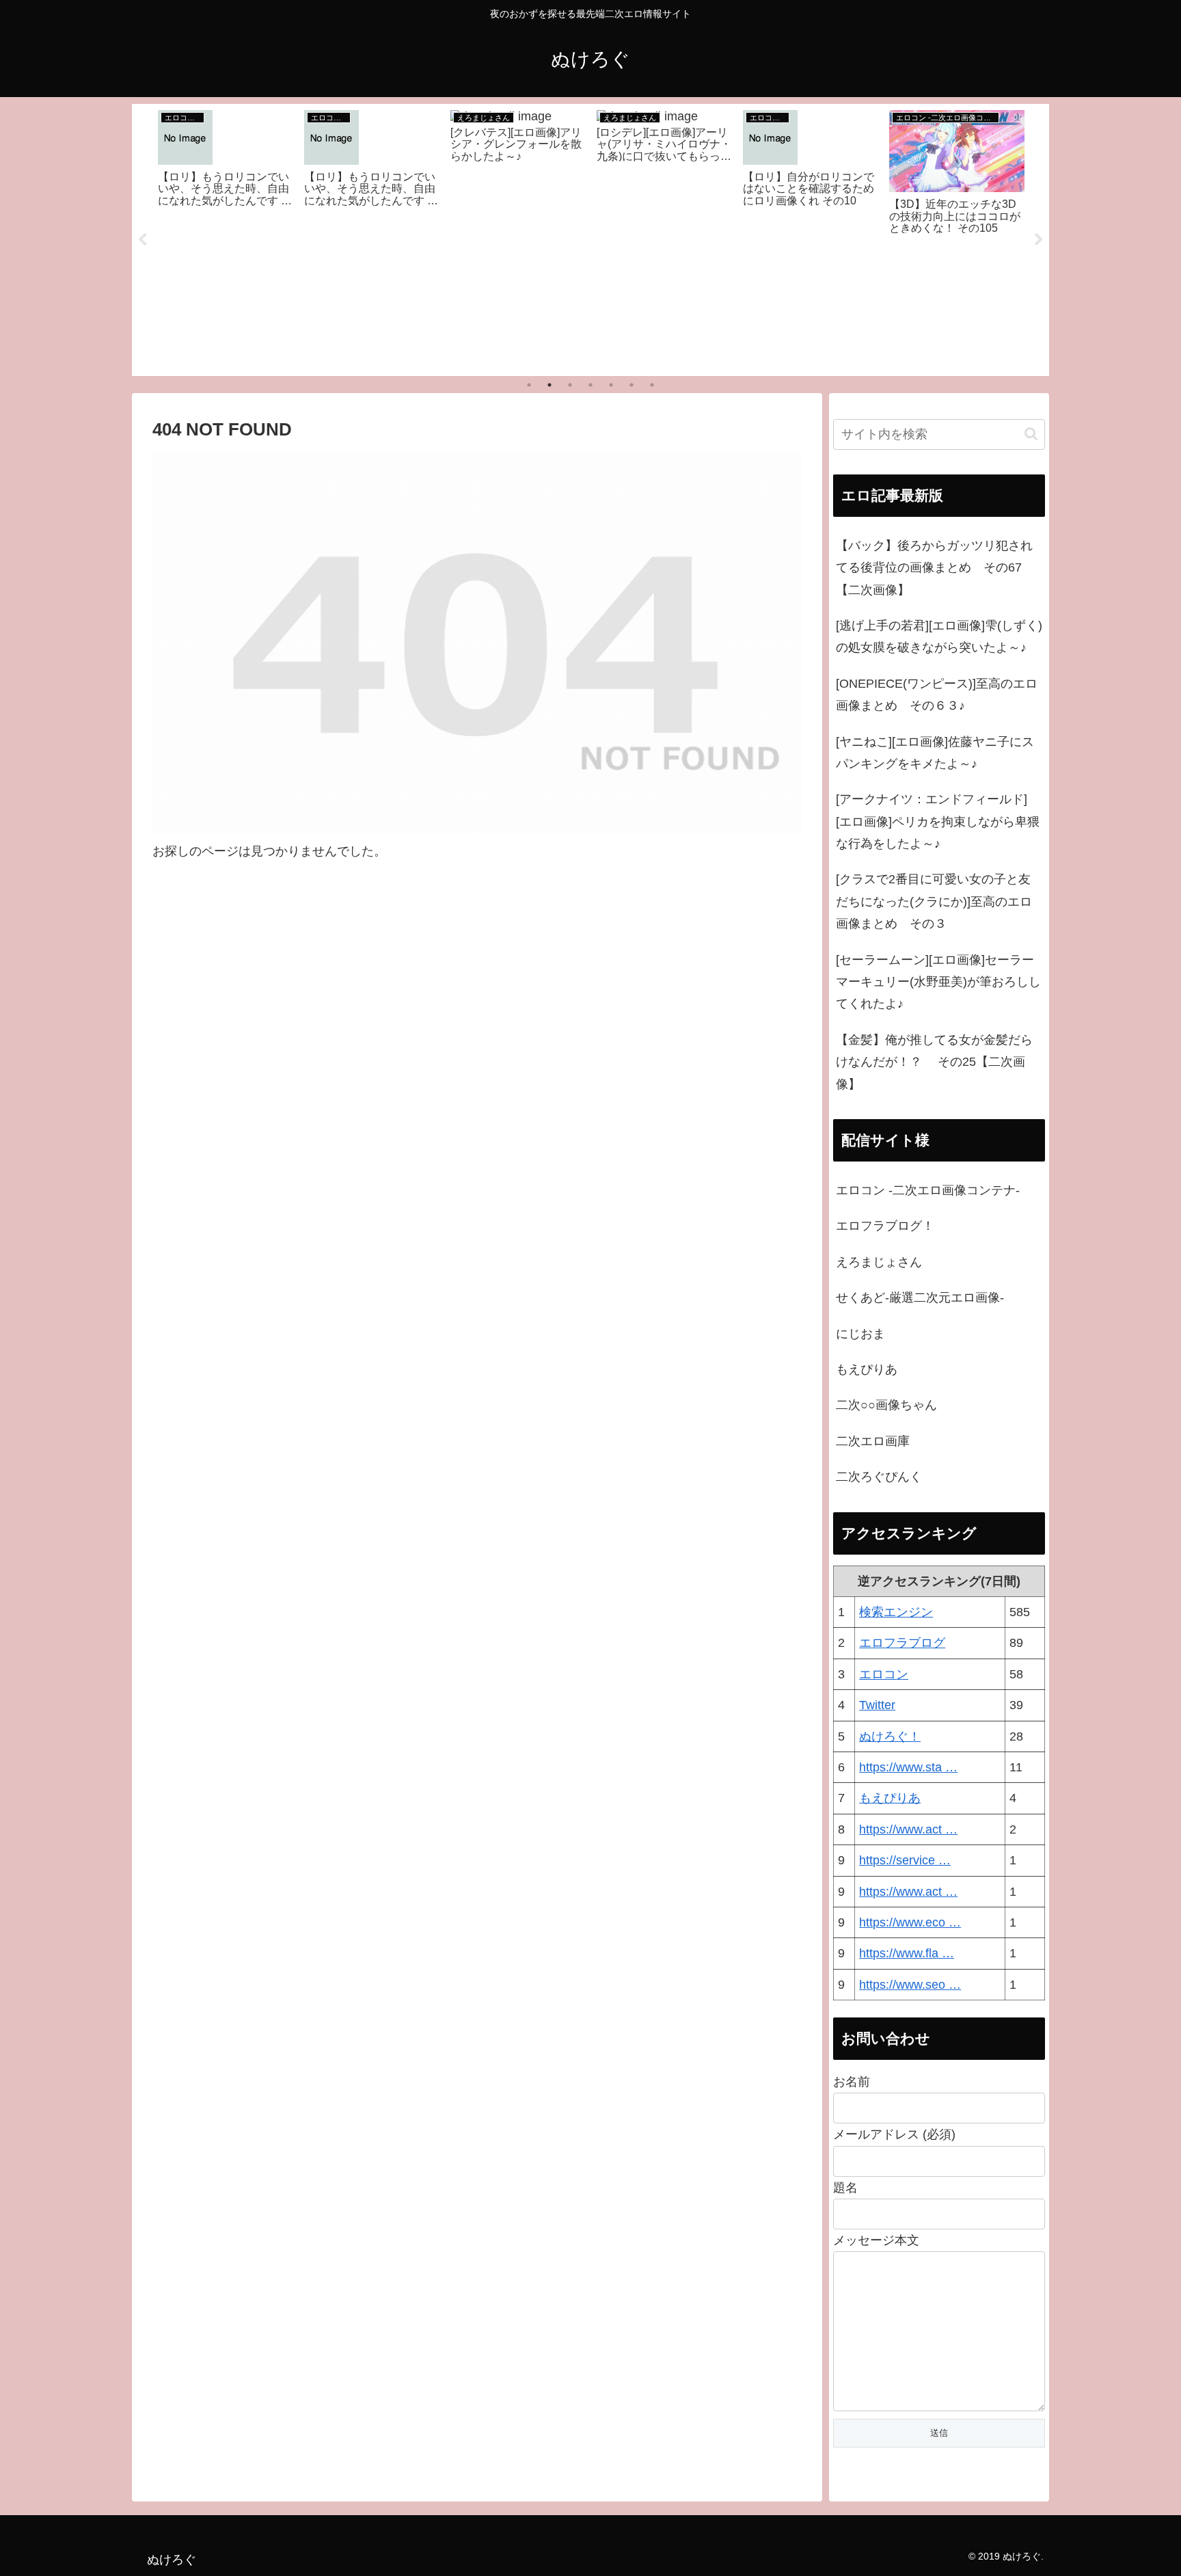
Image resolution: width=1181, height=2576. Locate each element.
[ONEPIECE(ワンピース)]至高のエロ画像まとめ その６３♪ (937, 695)
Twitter (877, 1705)
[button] (1031, 434)
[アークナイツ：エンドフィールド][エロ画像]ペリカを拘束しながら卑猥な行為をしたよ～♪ (938, 821)
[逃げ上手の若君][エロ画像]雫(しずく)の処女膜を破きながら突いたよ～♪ (939, 636)
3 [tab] (570, 385)
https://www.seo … (910, 1985)
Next (1039, 240)
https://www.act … (908, 1829)
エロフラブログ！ (885, 1226)
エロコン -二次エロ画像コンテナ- (928, 1190)
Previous (142, 240)
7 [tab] (652, 385)
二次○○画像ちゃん (886, 1405)
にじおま (860, 1334)
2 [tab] (549, 385)
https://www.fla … (907, 1953)
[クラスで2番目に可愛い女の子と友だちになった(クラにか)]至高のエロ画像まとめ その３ (934, 901)
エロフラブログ (902, 1643)
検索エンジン (896, 1612)
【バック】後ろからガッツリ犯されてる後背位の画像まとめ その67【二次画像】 (934, 568)
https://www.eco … (910, 1922)
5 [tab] (611, 385)
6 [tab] (632, 385)
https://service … (905, 1860)
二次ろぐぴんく (879, 1477)
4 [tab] (590, 385)
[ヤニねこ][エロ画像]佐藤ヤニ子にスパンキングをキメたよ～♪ (935, 753)
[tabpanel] (226, 237)
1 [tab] (529, 385)
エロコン (884, 1674)
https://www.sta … (908, 1767)
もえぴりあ (867, 1369)
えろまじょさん (879, 1262)
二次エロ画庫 (873, 1441)
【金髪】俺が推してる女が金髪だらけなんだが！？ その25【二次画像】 (934, 1062)
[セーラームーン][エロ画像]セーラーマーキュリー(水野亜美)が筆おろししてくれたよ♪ (938, 982)
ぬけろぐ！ (890, 1736)
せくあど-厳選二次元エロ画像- (920, 1298)
